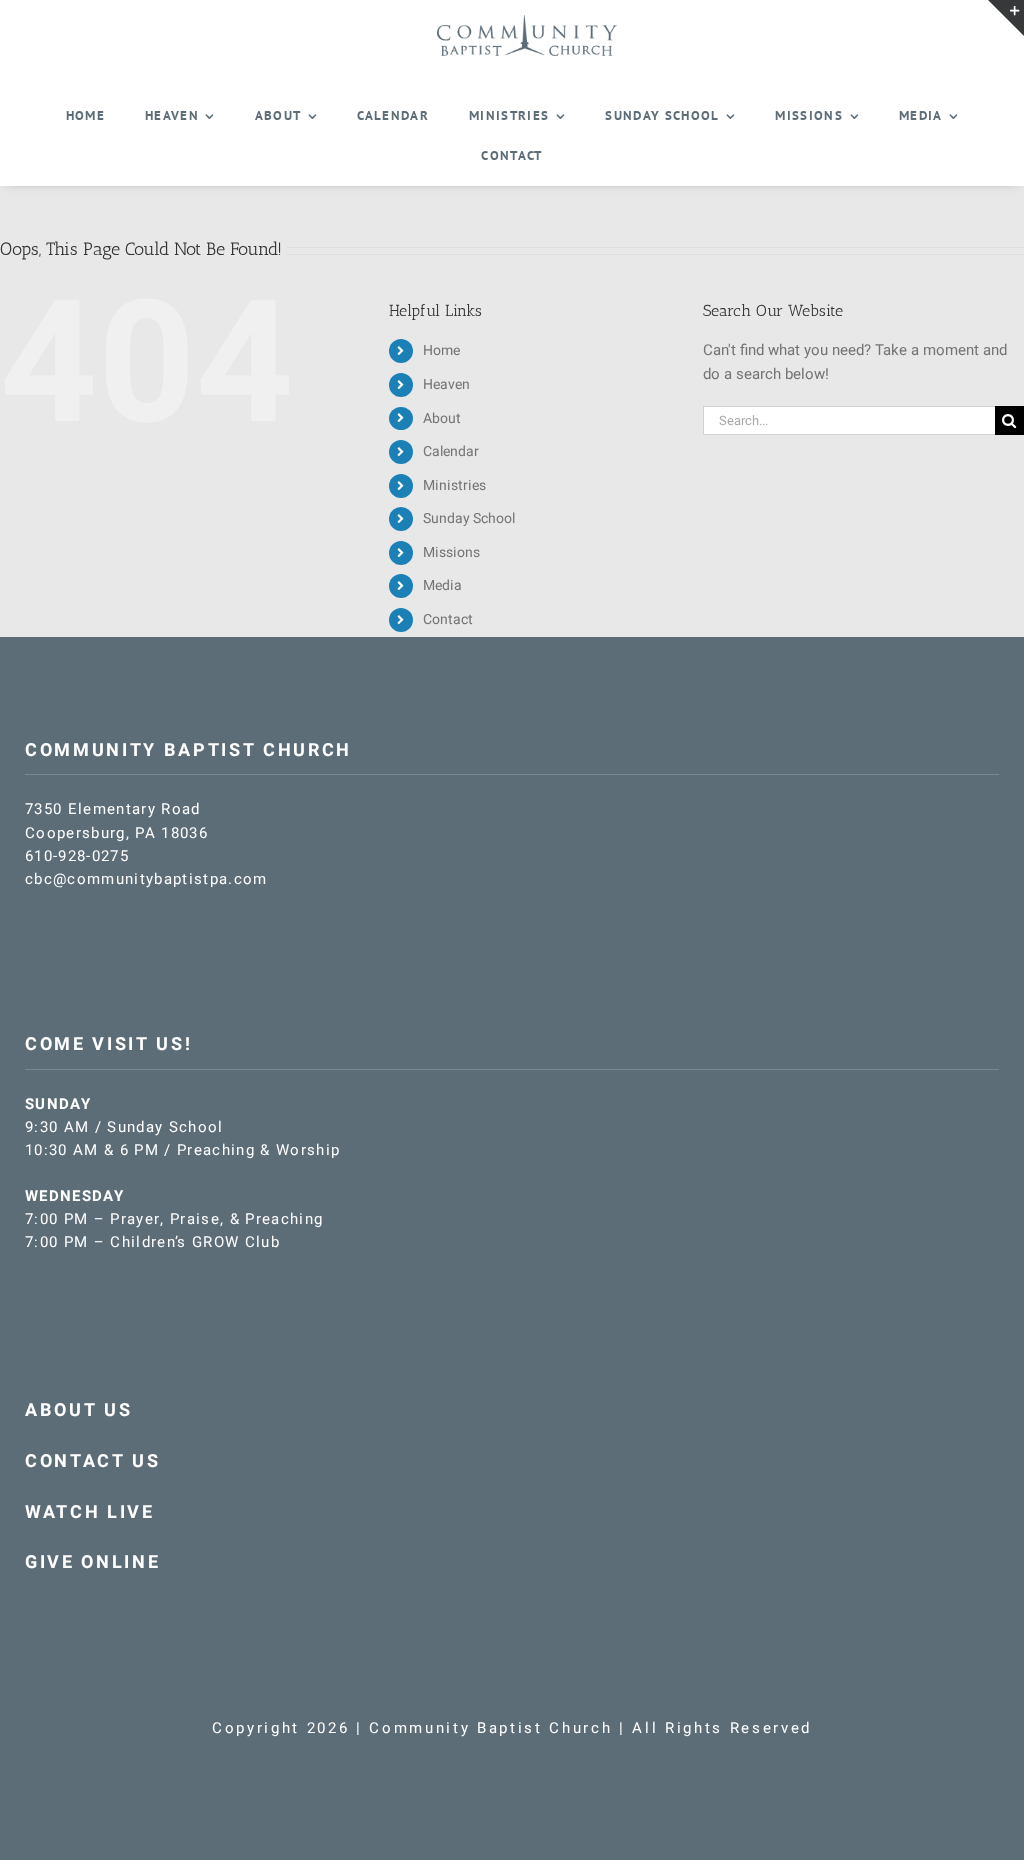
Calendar (451, 451)
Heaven (446, 384)
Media (442, 585)
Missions (451, 552)
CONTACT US (93, 1461)
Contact (448, 619)
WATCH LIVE (90, 1512)
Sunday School (469, 518)
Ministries (454, 485)
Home (441, 350)
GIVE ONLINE (92, 1562)
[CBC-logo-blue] (527, 22)
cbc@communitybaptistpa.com (146, 879)
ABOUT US (78, 1410)
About (442, 418)
